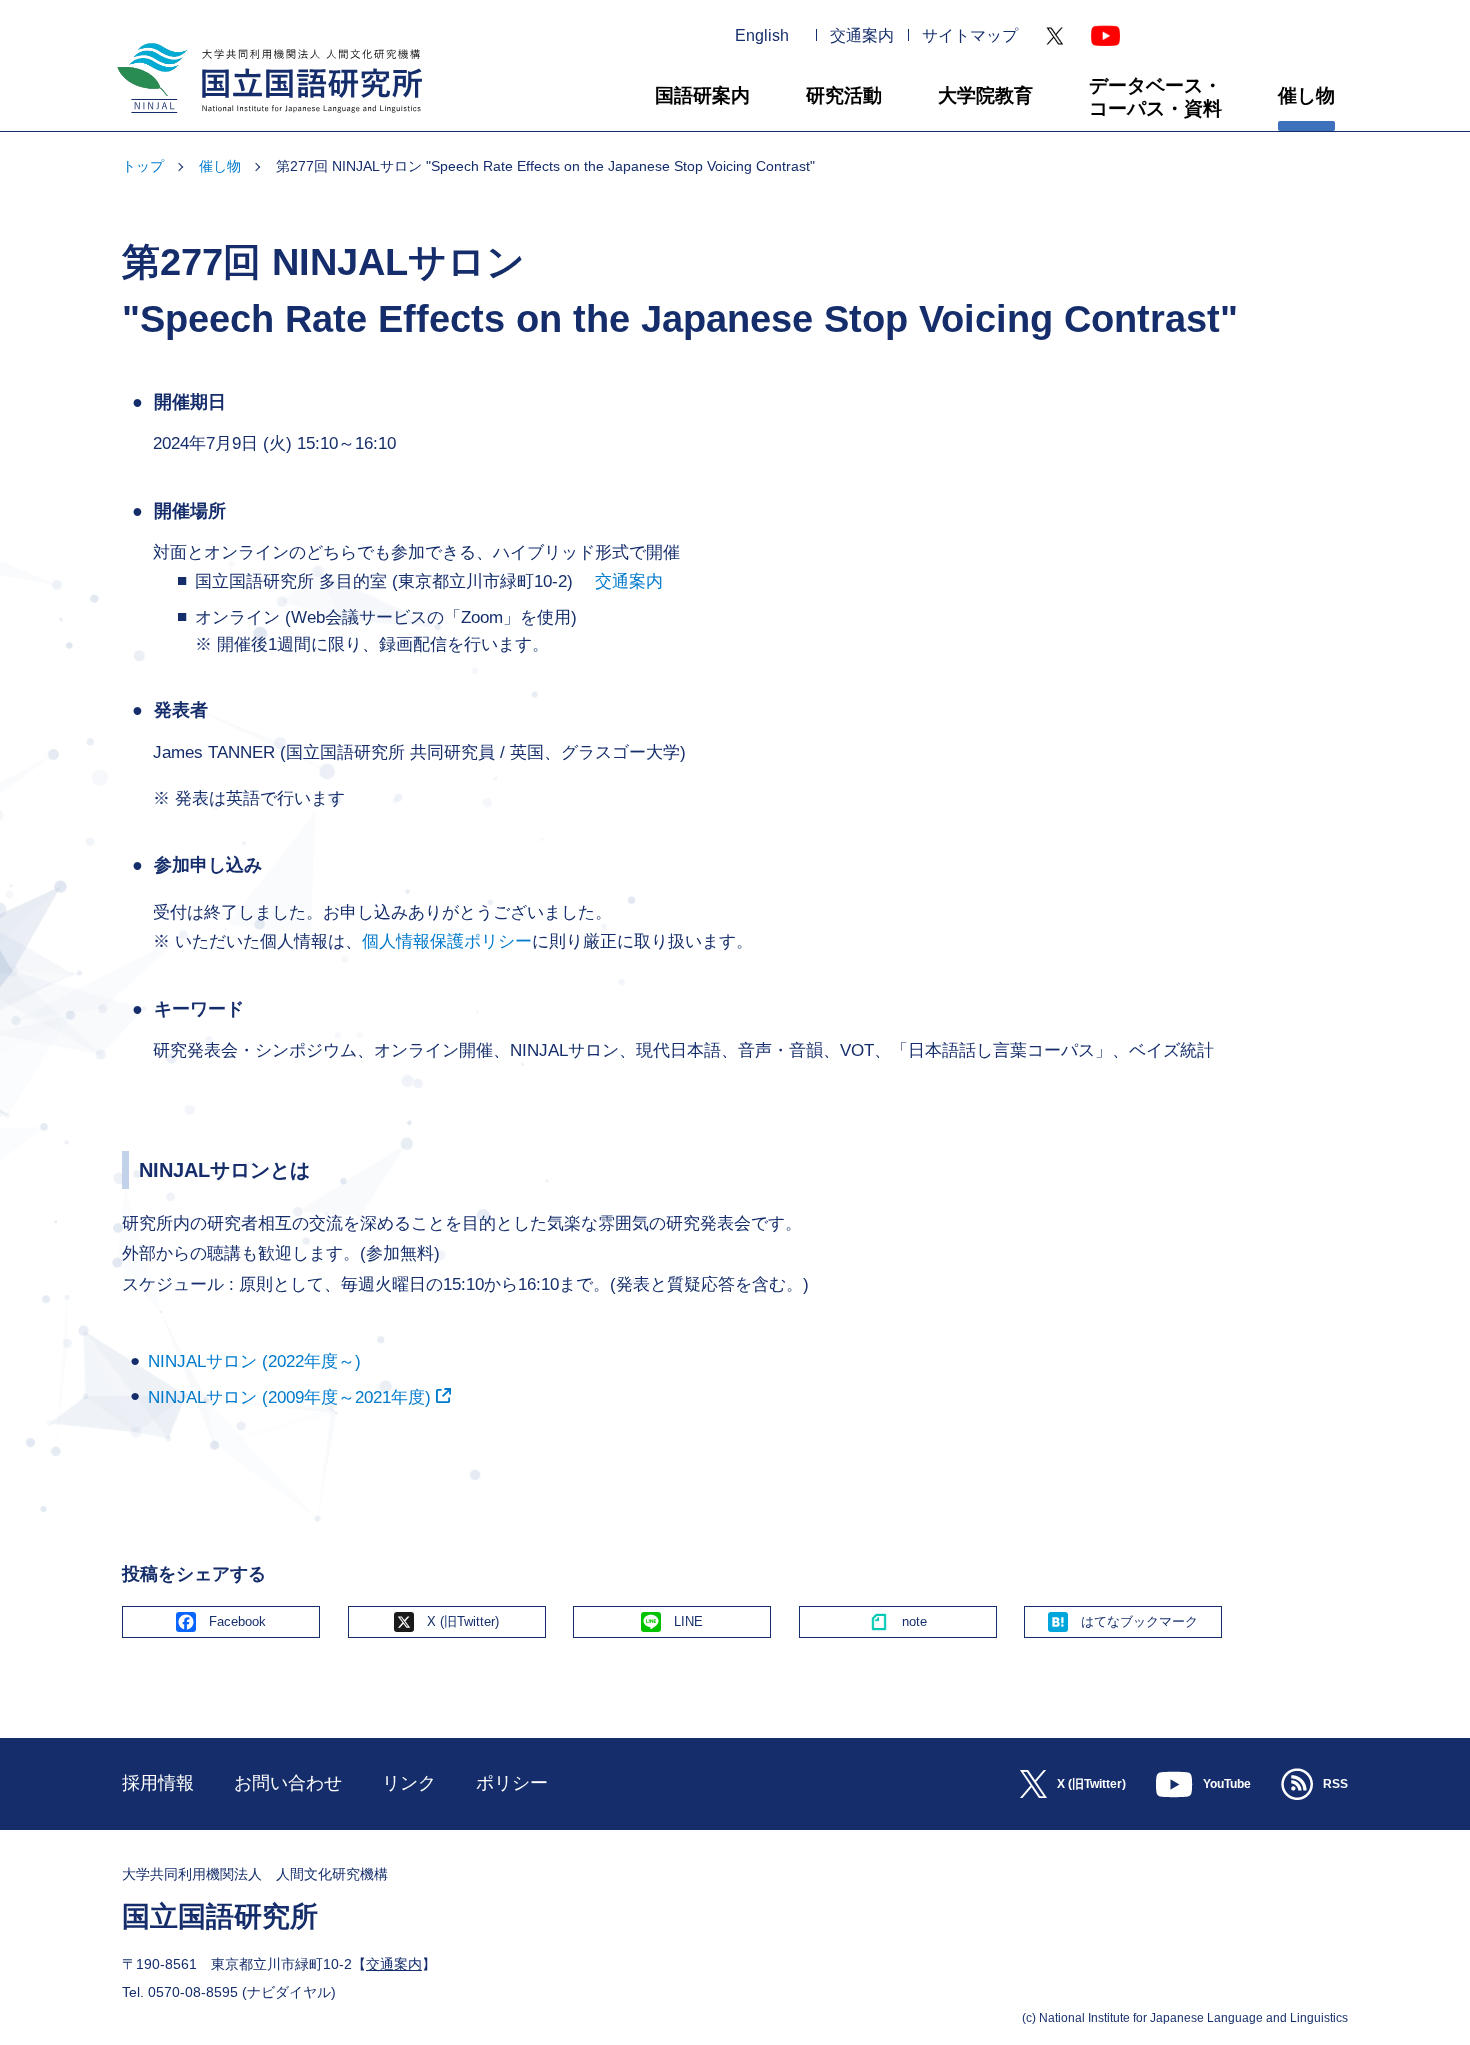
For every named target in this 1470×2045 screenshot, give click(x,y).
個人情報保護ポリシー (447, 941)
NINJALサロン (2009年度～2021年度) (289, 1397)
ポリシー (512, 1783)
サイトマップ (970, 36)
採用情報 (158, 1783)
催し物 (1306, 95)
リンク (409, 1783)
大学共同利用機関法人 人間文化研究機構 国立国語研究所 (262, 121)
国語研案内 (702, 95)
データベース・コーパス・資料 (1155, 97)
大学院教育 (985, 95)
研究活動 (844, 95)
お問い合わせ (288, 1783)
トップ (143, 166)
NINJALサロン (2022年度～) (254, 1361)
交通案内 (862, 36)
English (762, 36)
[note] (898, 1622)
